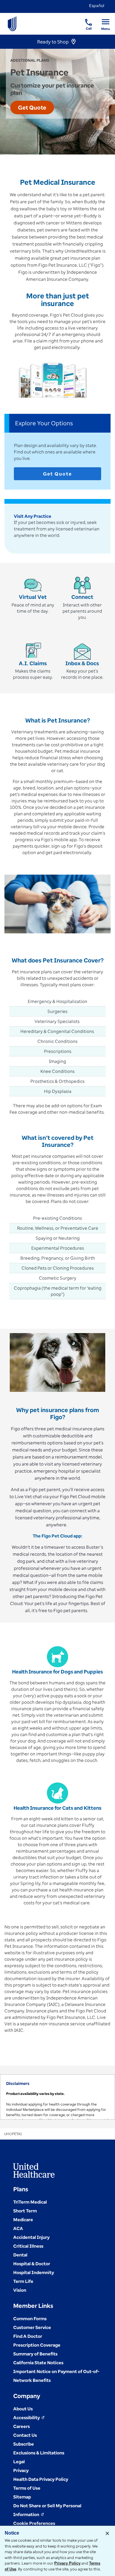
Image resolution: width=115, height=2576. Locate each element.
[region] (57, 2097)
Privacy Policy (67, 2563)
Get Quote (57, 474)
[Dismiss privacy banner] (107, 2533)
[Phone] (85, 19)
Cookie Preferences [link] (34, 2523)
